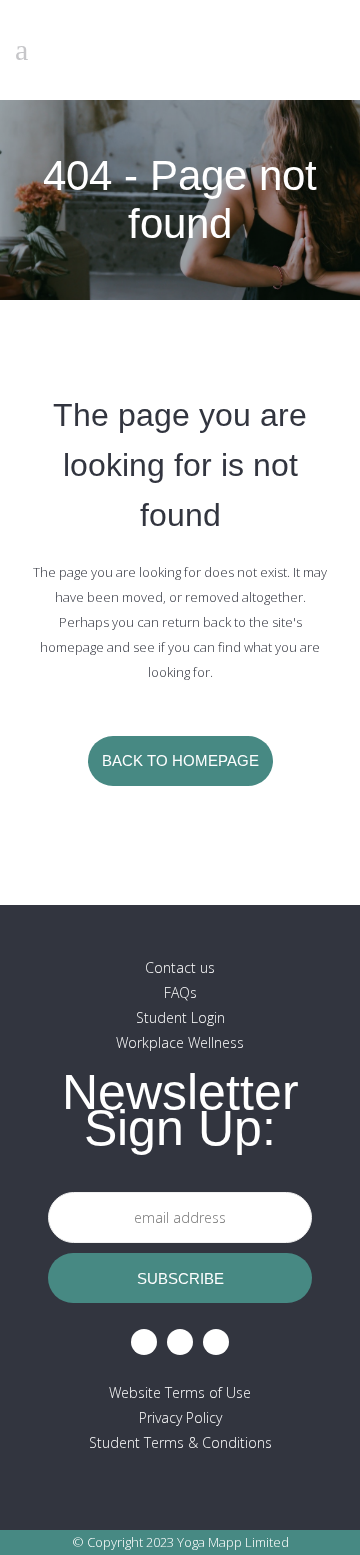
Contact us (180, 967)
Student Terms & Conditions (180, 1442)
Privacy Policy (180, 1417)
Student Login (180, 1017)
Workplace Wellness (180, 1042)
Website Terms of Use (180, 1392)
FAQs (180, 992)
